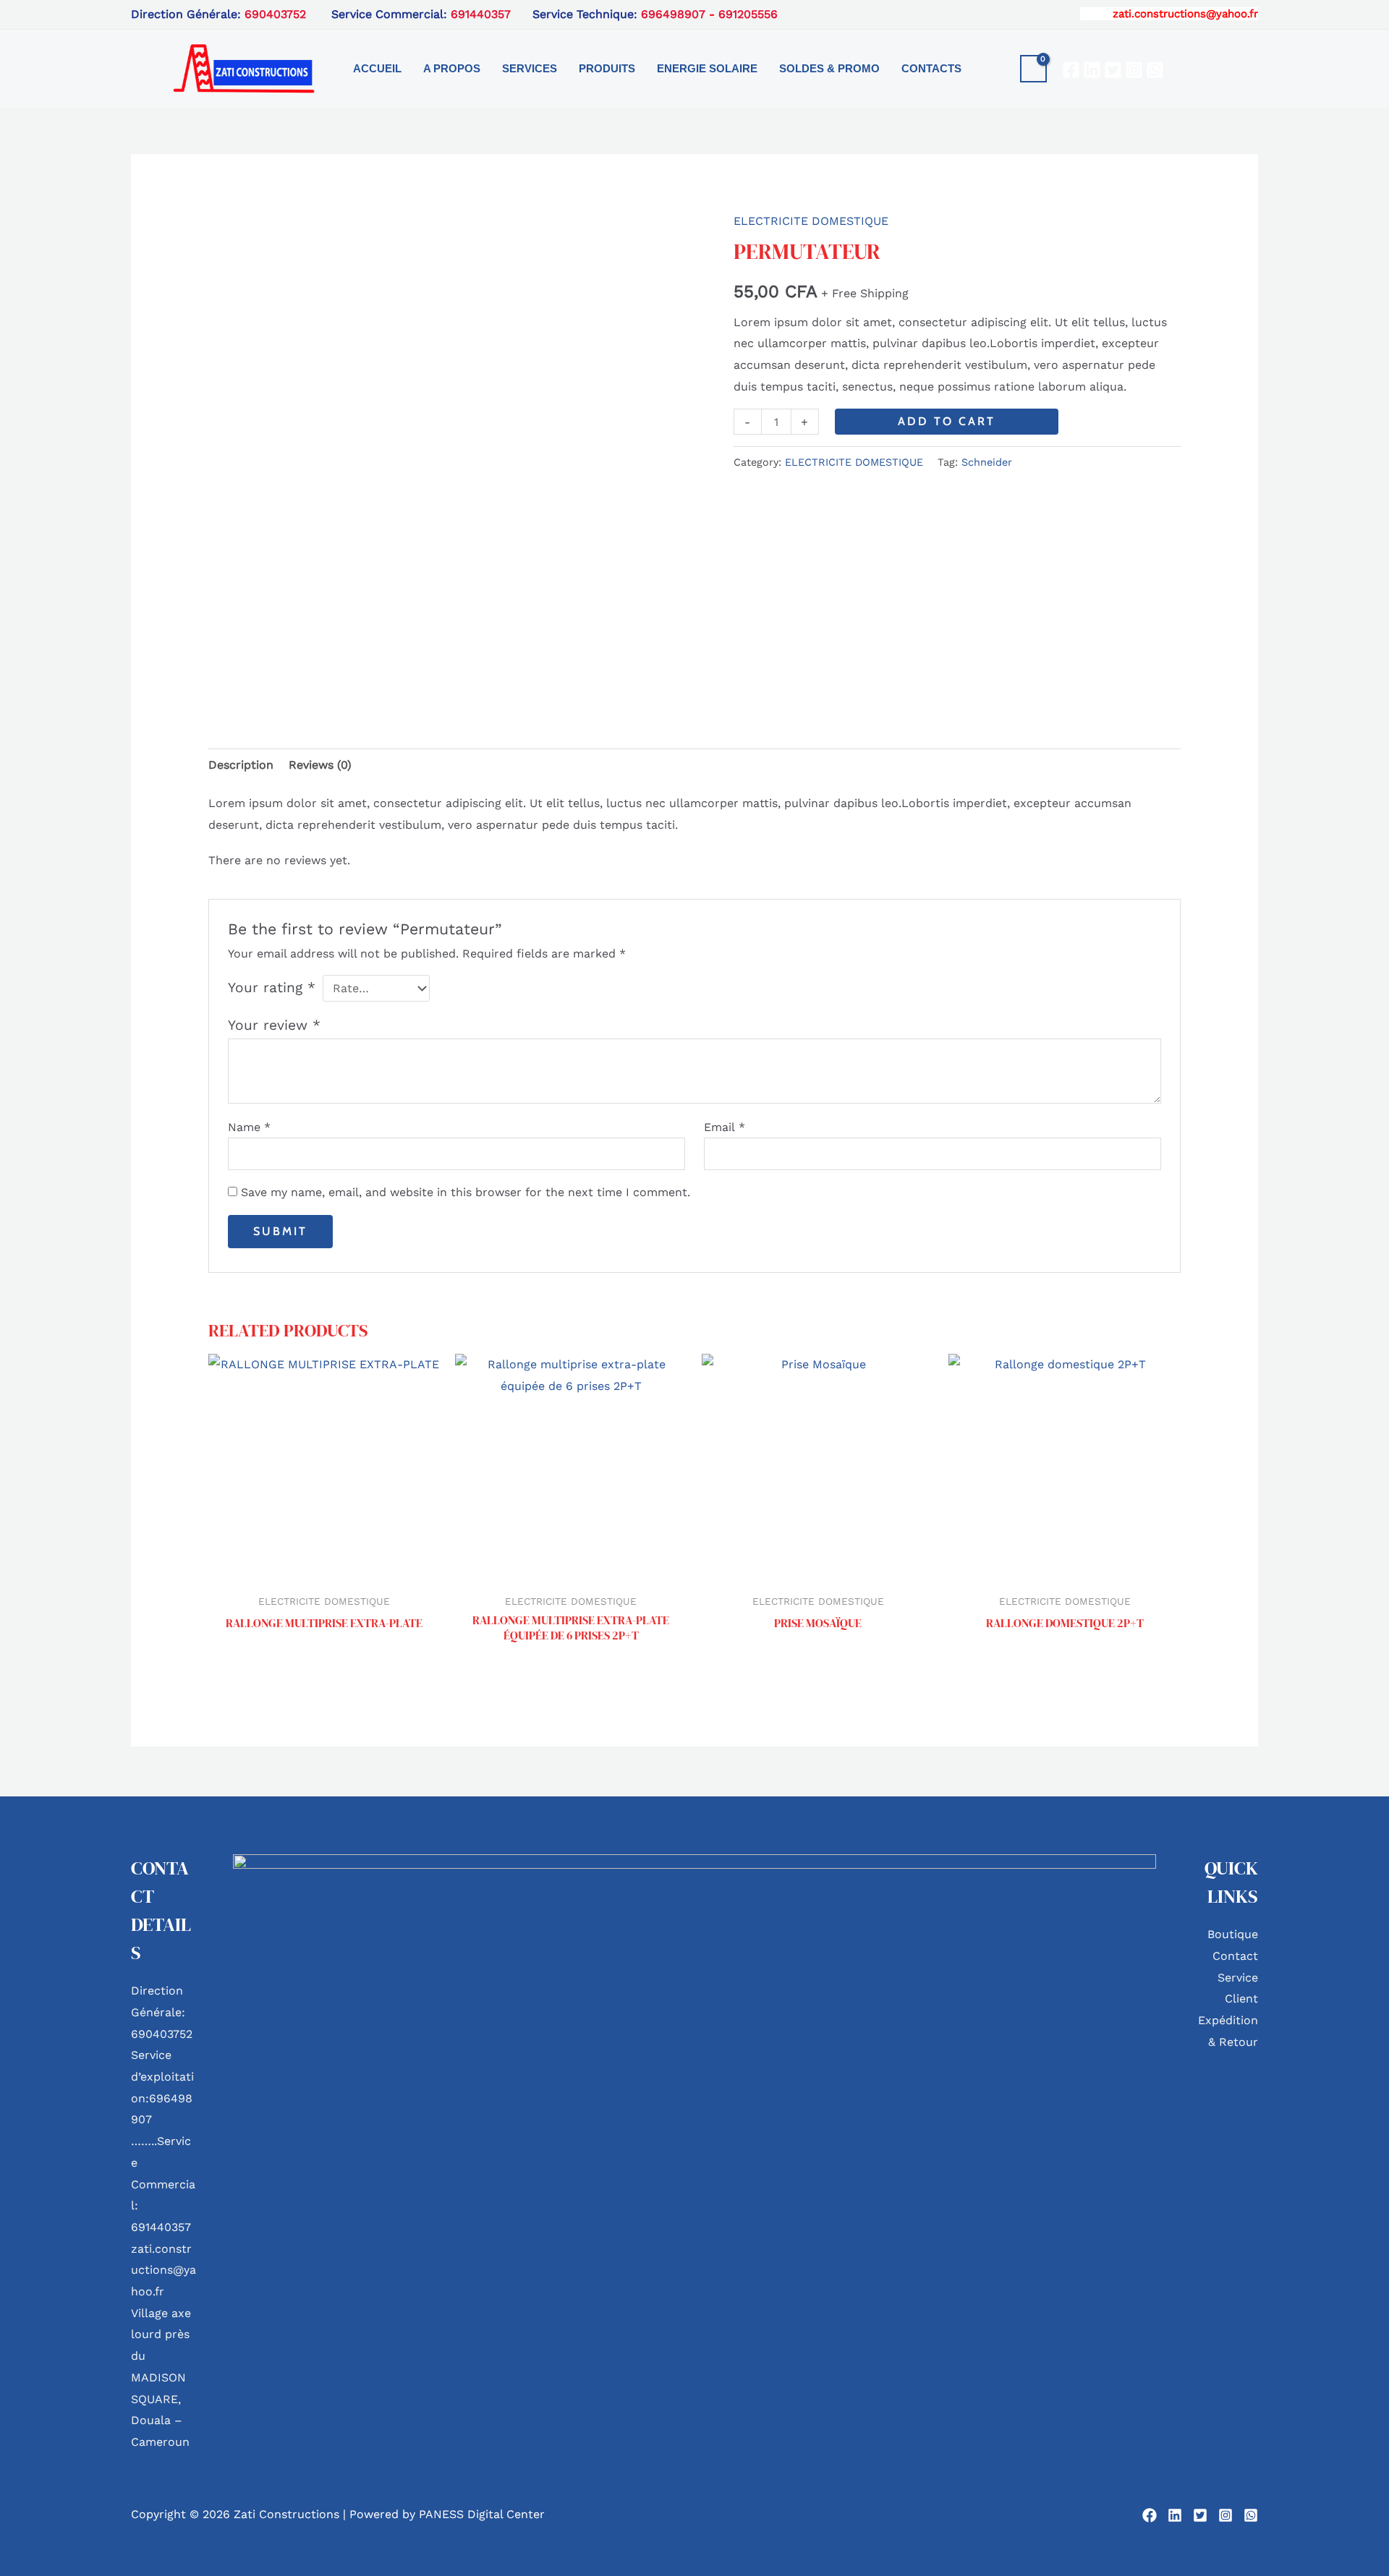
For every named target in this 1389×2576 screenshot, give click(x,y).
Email (725, 1127)
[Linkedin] (1092, 70)
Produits (607, 68)
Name (249, 1127)
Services (530, 68)
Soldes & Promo (829, 68)
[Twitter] (1113, 70)
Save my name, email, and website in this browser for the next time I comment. (466, 1192)
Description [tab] (241, 765)
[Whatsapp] (1155, 70)
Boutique (1233, 1934)
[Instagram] (1134, 70)
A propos (452, 68)
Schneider (987, 462)
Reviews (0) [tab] (320, 765)
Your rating (272, 988)
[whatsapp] (1251, 2515)
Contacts (931, 68)
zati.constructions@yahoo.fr (1185, 14)
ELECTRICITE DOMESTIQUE (811, 221)
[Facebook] (1071, 70)
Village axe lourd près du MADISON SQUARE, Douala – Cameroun (161, 2377)
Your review (274, 1025)
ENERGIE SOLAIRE (707, 68)
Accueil (377, 68)
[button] (996, 69)
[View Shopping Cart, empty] (1033, 69)
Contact (1235, 1956)
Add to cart (947, 421)
